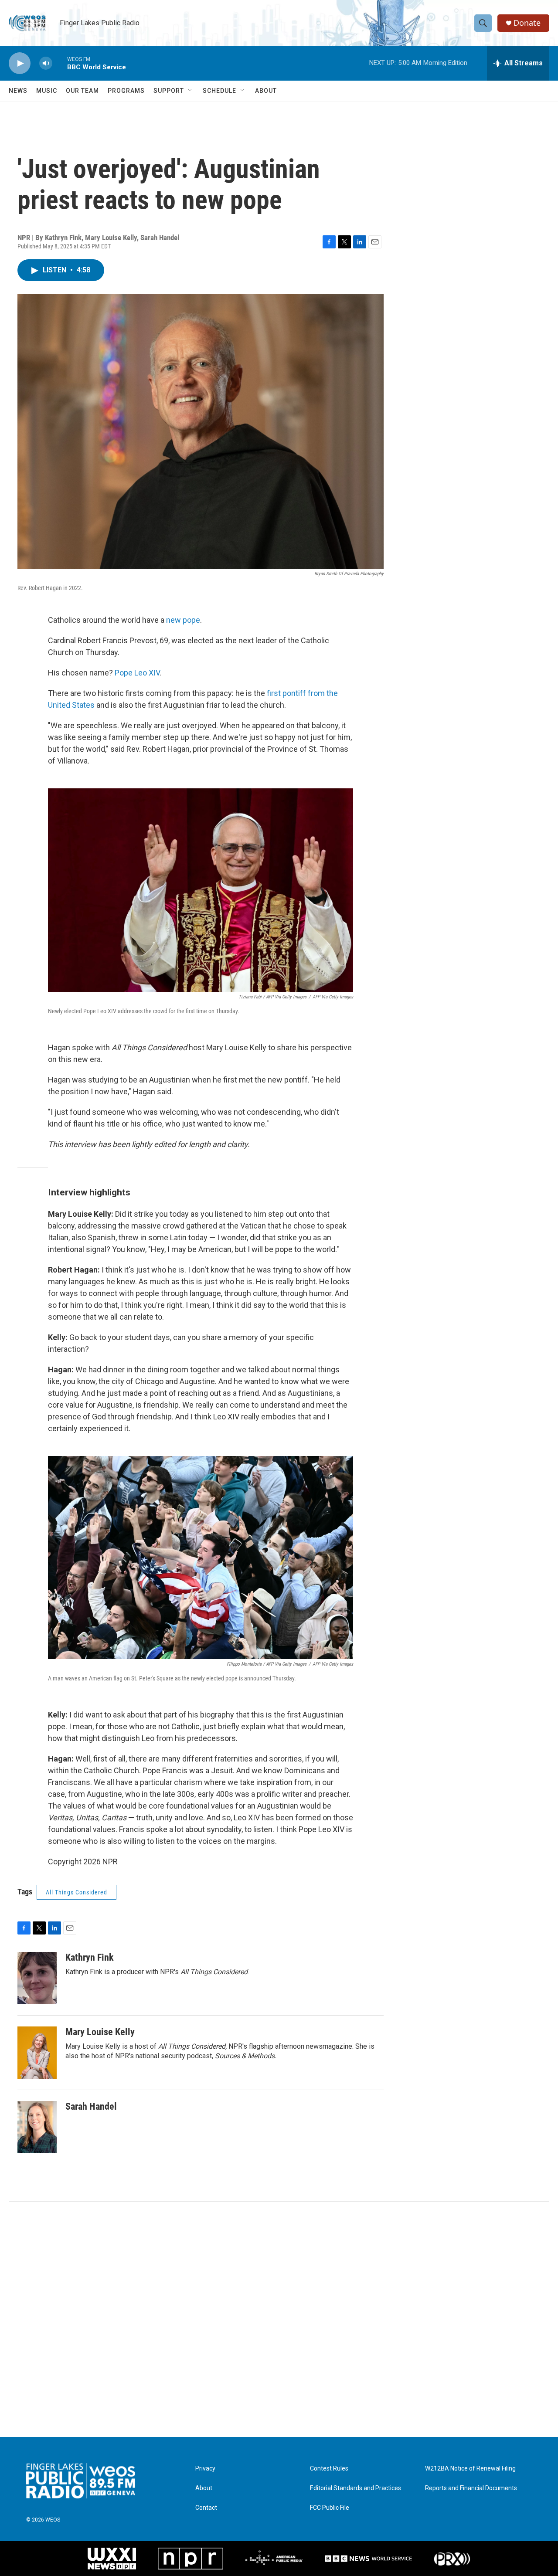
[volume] (46, 63)
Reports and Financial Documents (471, 2488)
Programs (126, 91)
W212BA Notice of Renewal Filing (470, 2469)
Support (169, 91)
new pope (183, 620)
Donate (527, 23)
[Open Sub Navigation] (191, 91)
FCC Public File (330, 2508)
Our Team (82, 91)
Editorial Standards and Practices (356, 2488)
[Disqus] (279, 2319)
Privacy (205, 2469)
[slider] (60, 63)
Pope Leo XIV (137, 673)
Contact (206, 2508)
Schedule (219, 91)
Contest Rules (329, 2469)
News (18, 91)
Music (47, 91)
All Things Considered (77, 1892)
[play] (20, 63)
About (266, 91)
